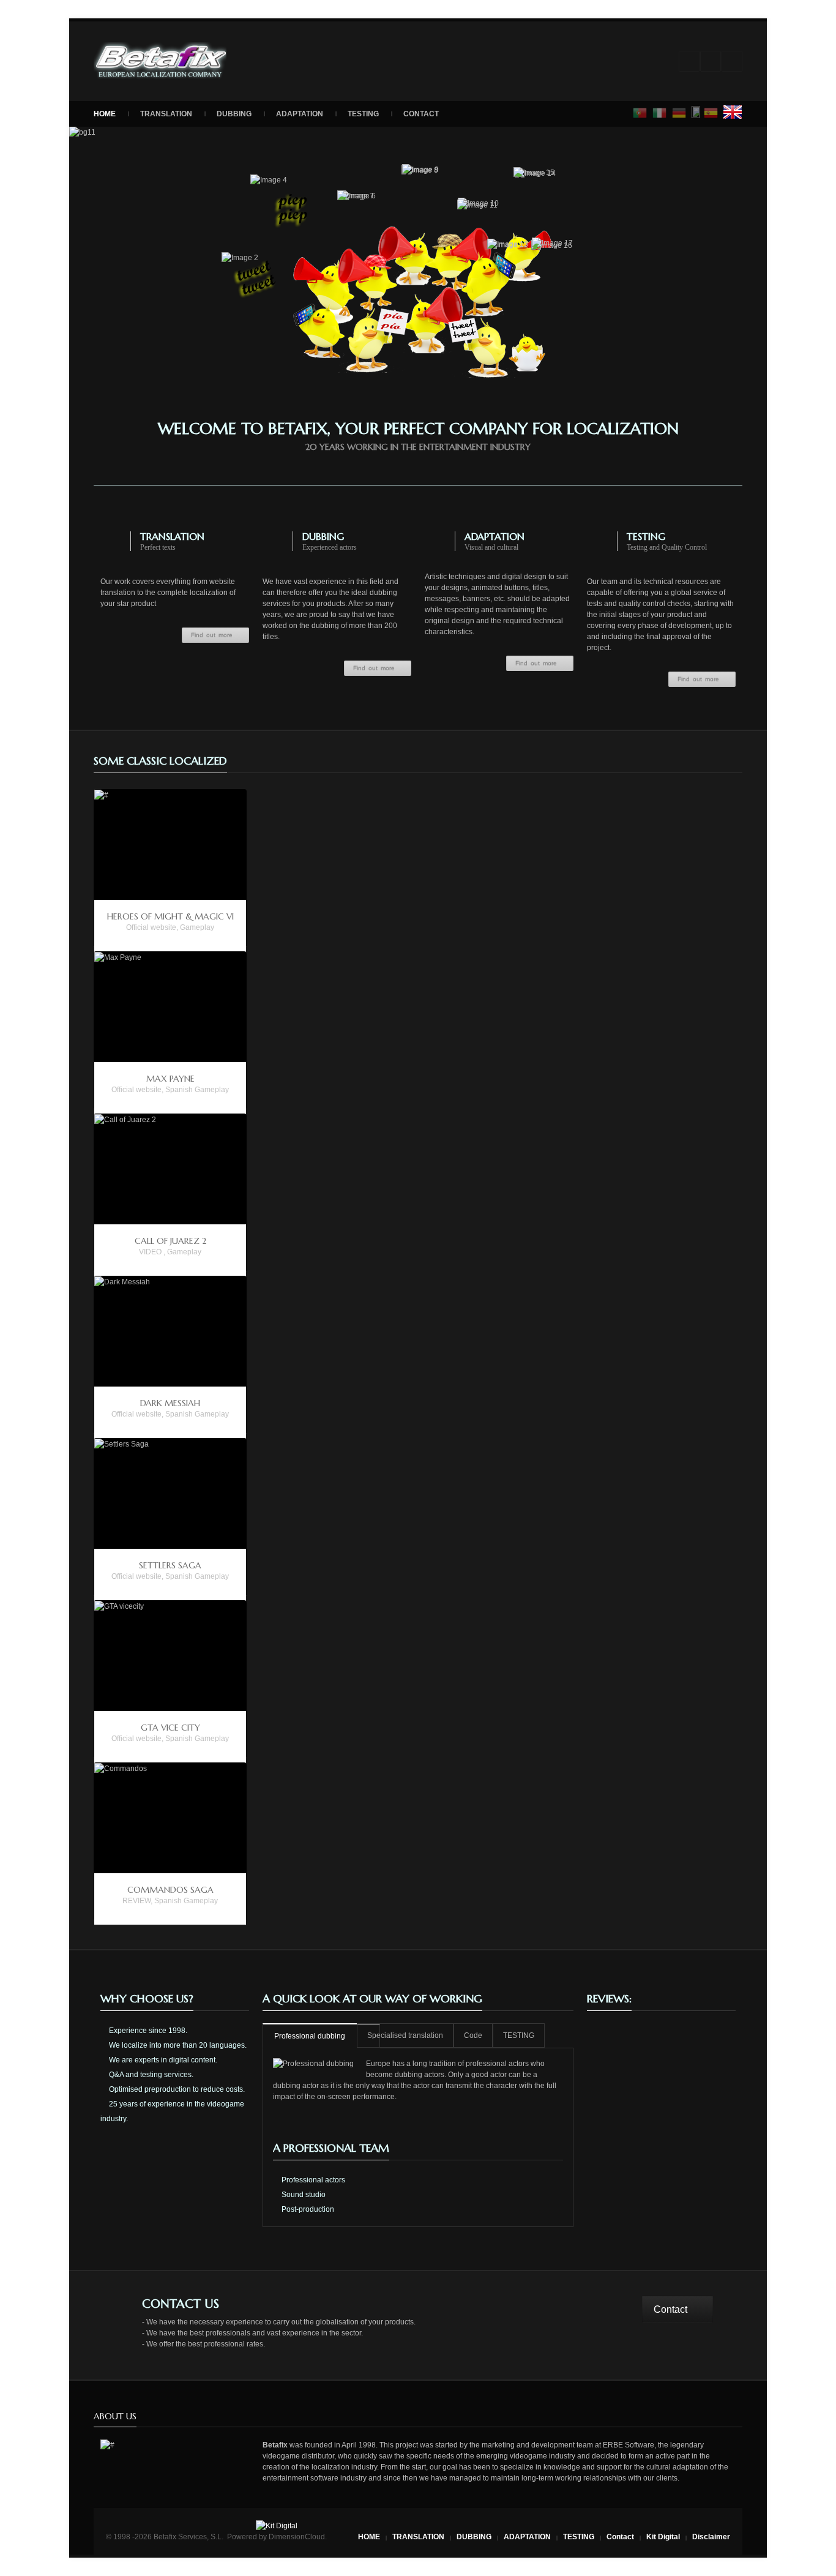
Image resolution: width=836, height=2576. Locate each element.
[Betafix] (160, 61)
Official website (151, 927)
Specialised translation (405, 2035)
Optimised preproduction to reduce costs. (176, 2089)
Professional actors (312, 2180)
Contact (421, 114)
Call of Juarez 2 (170, 1241)
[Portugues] (640, 113)
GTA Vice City (170, 1728)
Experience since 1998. (147, 2031)
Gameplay (197, 927)
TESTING (363, 114)
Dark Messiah (170, 1403)
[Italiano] (660, 113)
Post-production (307, 2209)
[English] (733, 112)
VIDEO (150, 1252)
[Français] (696, 112)
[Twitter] (732, 61)
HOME (369, 2537)
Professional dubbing (310, 2036)
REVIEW (136, 1901)
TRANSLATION (166, 114)
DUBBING (234, 114)
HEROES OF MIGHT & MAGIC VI (170, 916)
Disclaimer (711, 2537)
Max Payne (170, 1079)
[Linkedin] (689, 61)
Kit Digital (663, 2537)
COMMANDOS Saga (170, 1890)
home (105, 114)
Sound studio (303, 2195)
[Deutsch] (679, 113)
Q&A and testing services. (150, 2075)
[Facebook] (711, 61)
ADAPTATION (300, 114)
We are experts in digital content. (162, 2060)
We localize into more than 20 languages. (177, 2045)
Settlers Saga (170, 1565)
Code (473, 2035)
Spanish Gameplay (197, 1090)
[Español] (711, 113)
